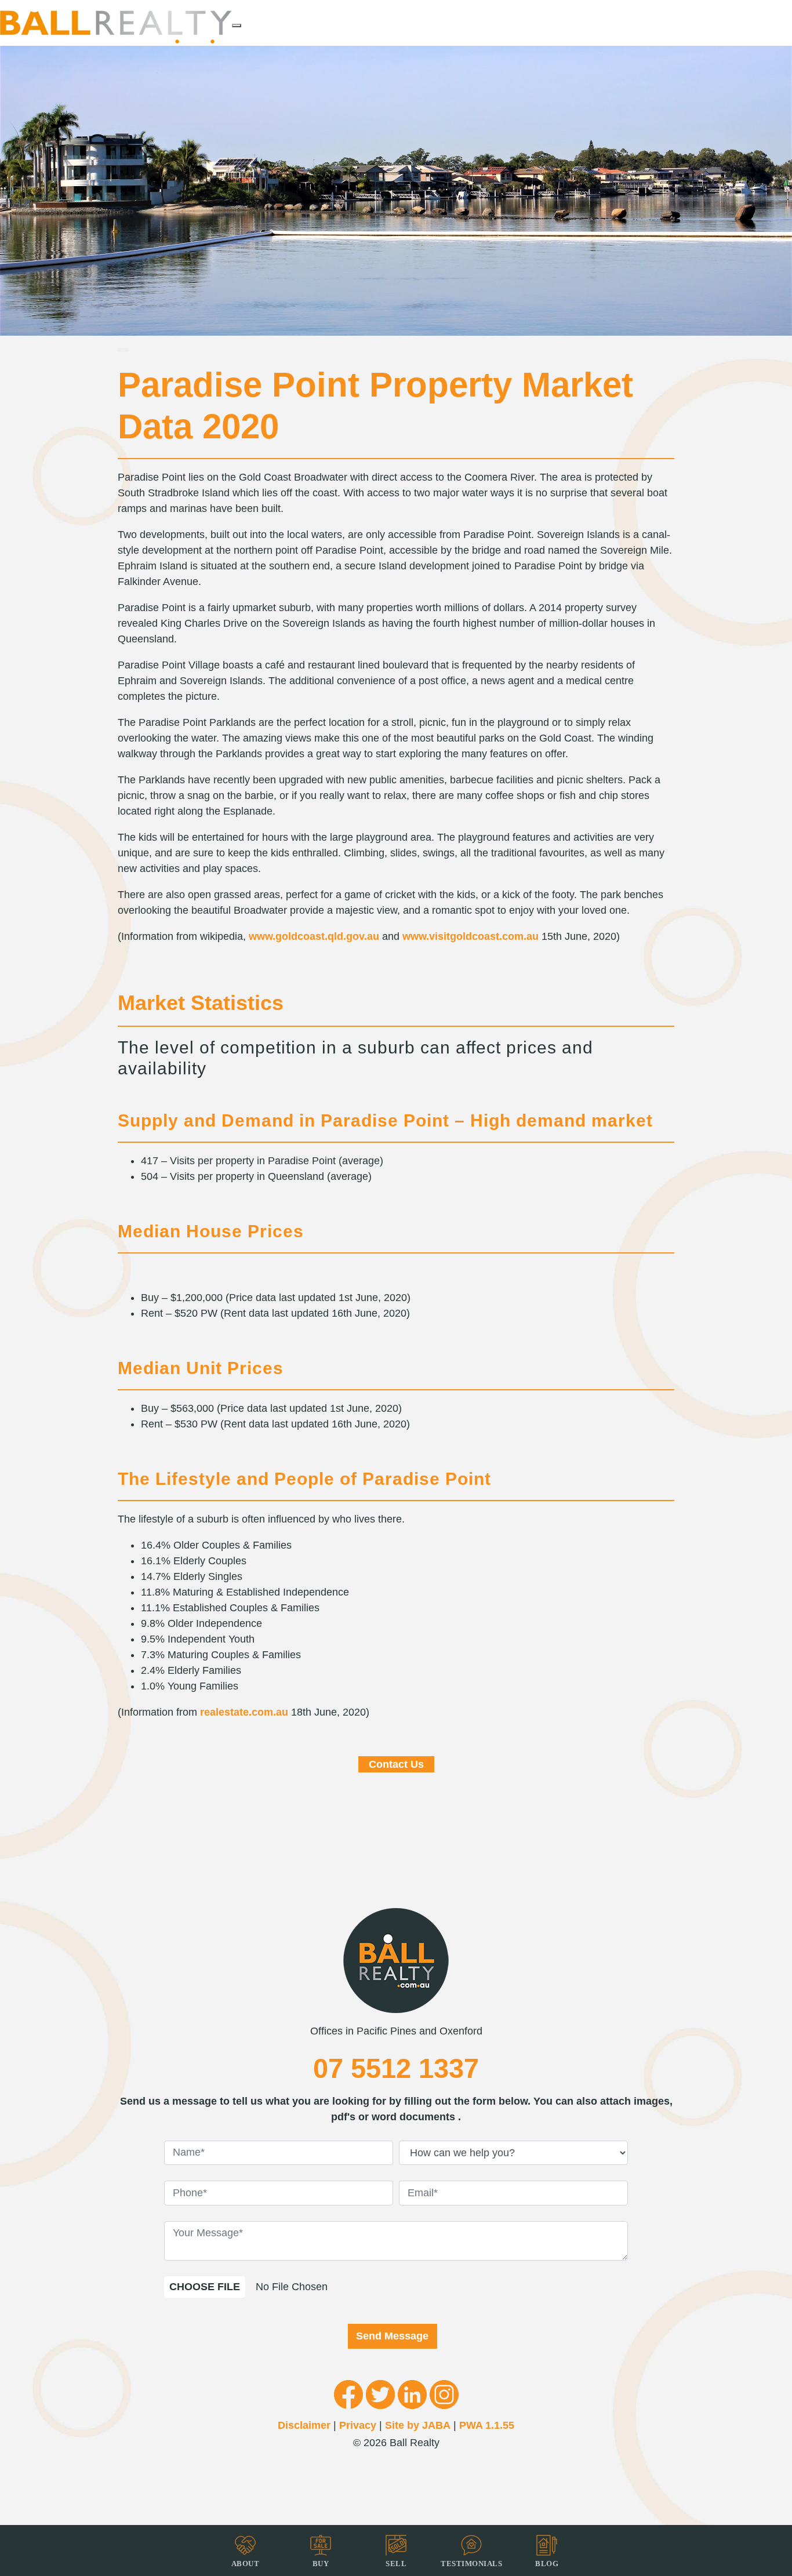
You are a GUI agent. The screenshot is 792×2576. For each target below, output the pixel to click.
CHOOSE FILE (205, 2287)
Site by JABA (418, 2425)
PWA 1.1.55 (487, 2425)
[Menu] (237, 26)
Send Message (392, 2336)
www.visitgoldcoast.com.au (471, 936)
